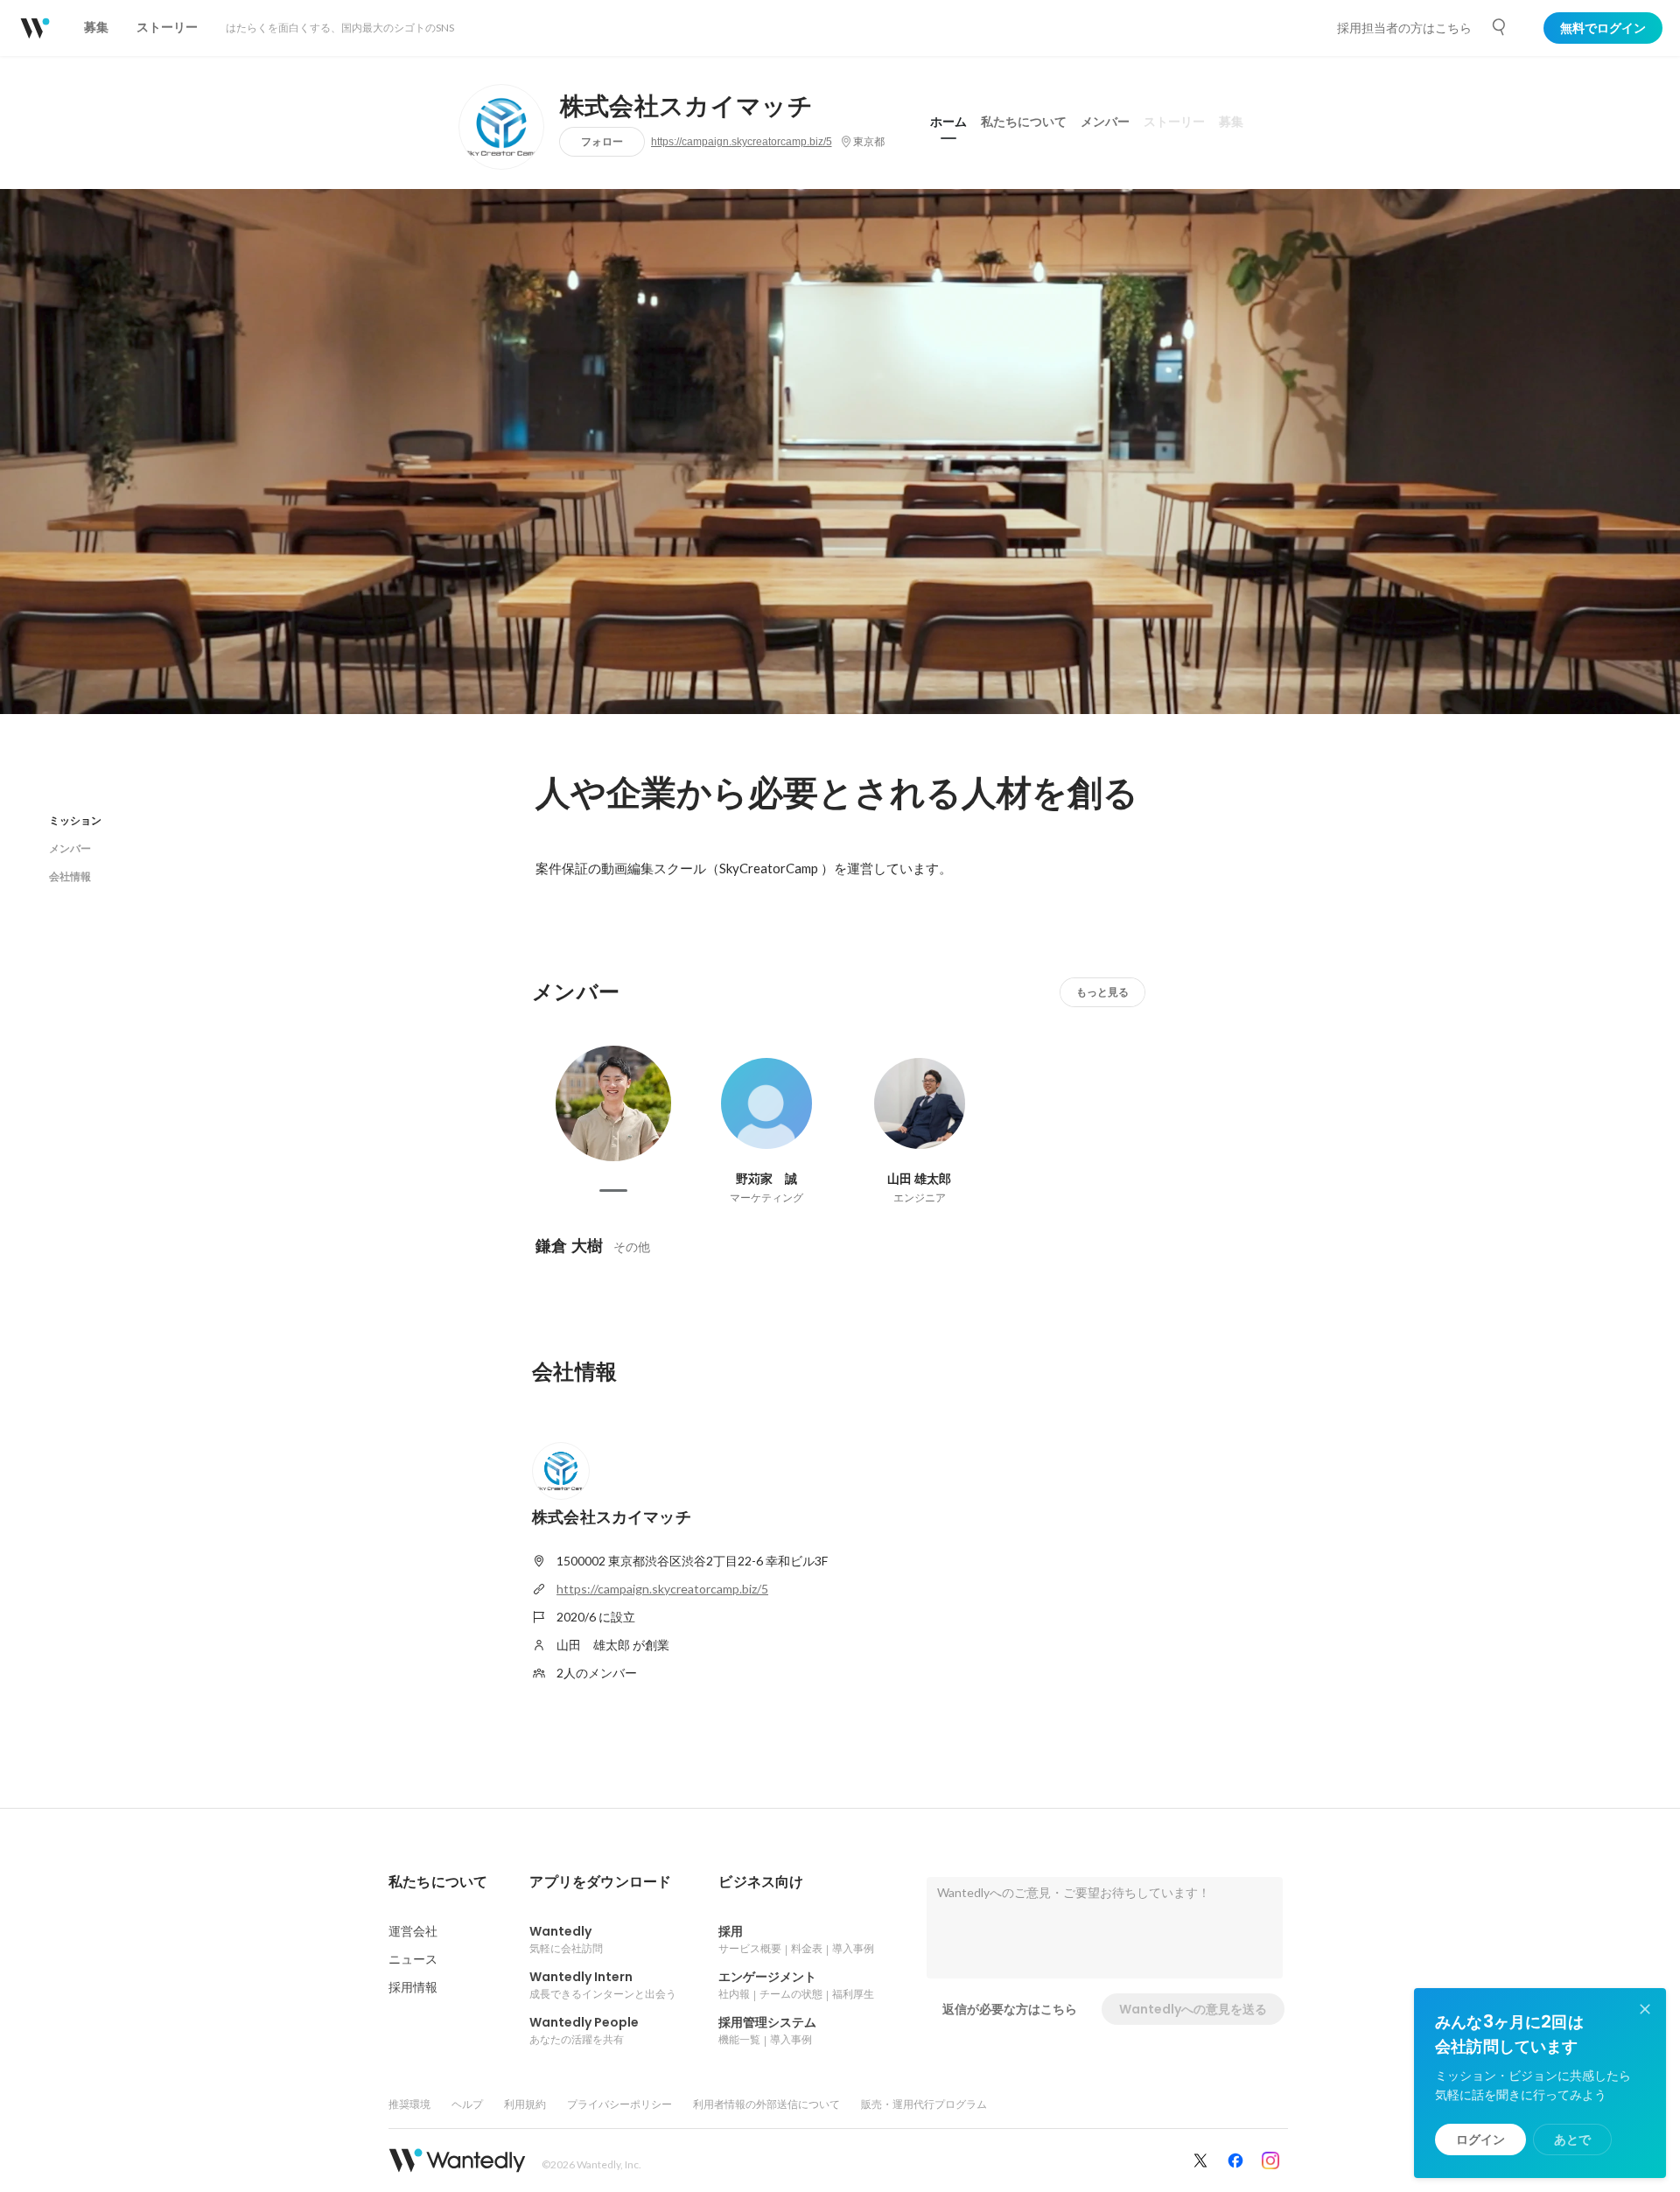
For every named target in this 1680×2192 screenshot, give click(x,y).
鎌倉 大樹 (569, 1246)
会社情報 (70, 876)
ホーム (948, 122)
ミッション (75, 820)
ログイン (1480, 2139)
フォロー (602, 141)
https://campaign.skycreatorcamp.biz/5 (742, 142)
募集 (1231, 122)
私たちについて (1024, 122)
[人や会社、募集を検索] (1500, 27)
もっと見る (1102, 992)
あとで (1572, 2139)
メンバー (1105, 122)
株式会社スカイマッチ (686, 107)
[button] (438, 1882)
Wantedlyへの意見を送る (1193, 2009)
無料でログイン (1603, 28)
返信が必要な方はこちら (1010, 2009)
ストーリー (1174, 122)
